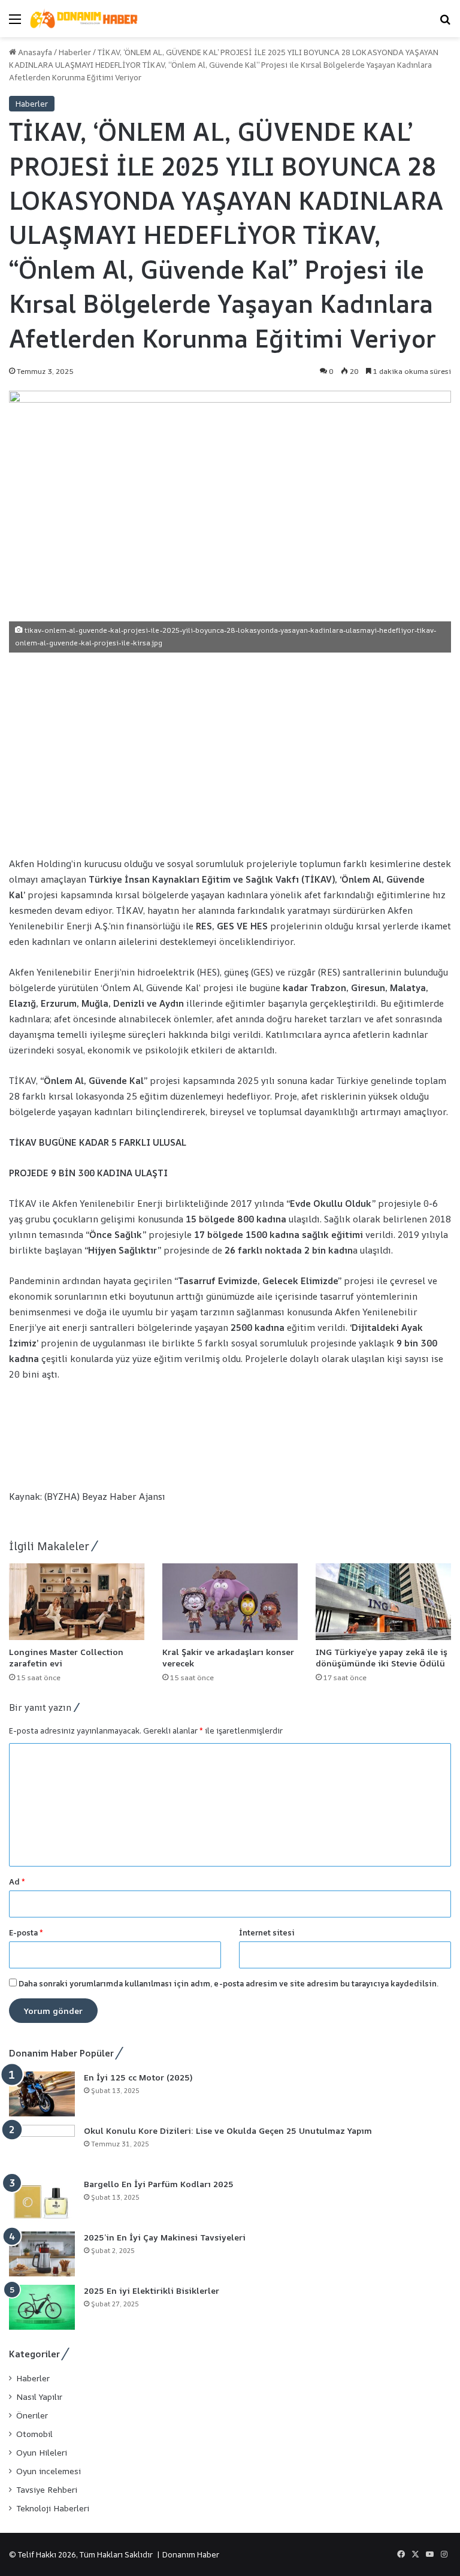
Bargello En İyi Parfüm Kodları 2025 (159, 2184)
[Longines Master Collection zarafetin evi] (77, 1601)
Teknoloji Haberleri (53, 2508)
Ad (17, 1882)
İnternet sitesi (267, 1932)
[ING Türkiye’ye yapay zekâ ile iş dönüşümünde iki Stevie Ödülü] (383, 1601)
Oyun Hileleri (42, 2453)
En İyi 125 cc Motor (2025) (138, 2077)
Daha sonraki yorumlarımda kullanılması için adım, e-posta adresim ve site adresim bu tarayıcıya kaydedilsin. (229, 1983)
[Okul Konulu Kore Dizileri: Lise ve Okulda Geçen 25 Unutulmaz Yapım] (42, 2147)
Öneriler (32, 2415)
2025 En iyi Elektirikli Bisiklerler (152, 2290)
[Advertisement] (230, 754)
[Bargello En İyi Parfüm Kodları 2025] (42, 2201)
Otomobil (34, 2434)
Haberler (75, 52)
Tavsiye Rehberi (47, 2490)
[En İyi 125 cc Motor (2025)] (42, 2094)
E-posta (26, 1932)
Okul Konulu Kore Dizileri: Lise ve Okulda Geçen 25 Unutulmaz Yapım (228, 2130)
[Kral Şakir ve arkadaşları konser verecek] (230, 1601)
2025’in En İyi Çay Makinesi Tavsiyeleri (165, 2237)
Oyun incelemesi (49, 2471)
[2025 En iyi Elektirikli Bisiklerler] (42, 2307)
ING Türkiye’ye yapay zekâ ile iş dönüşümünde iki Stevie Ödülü (382, 1657)
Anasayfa (34, 52)
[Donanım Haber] (87, 19)
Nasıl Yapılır (39, 2397)
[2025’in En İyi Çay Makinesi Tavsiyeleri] (42, 2254)
